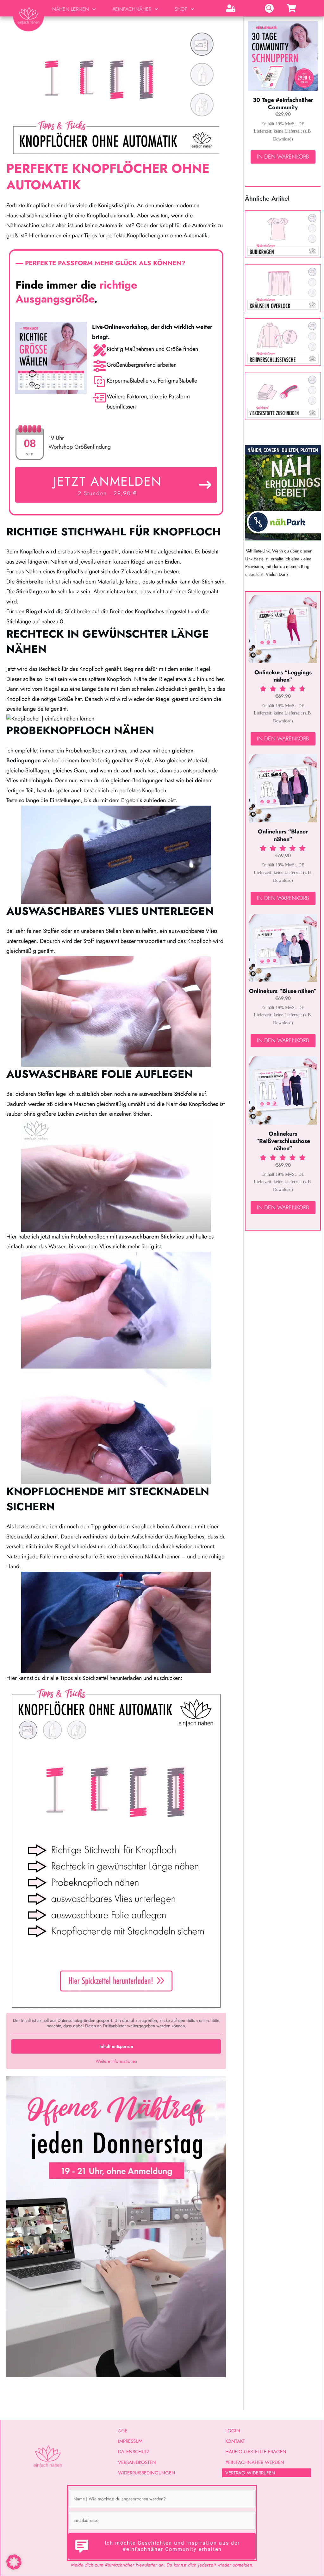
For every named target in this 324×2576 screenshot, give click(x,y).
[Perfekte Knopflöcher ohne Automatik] (116, 91)
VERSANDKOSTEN (137, 2462)
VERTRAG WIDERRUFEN (250, 2473)
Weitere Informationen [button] (116, 2061)
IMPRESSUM (130, 2441)
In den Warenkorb (283, 157)
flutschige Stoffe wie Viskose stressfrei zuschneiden (283, 396)
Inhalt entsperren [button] (116, 2046)
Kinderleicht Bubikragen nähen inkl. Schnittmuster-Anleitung (283, 234)
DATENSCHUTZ (134, 2452)
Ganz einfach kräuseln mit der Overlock (283, 288)
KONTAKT (235, 2441)
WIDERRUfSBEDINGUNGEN (147, 2473)
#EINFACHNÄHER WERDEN (255, 2462)
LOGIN (233, 2431)
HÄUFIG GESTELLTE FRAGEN (256, 2452)
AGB (123, 2431)
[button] (14, 2562)
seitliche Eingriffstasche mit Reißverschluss (283, 342)
